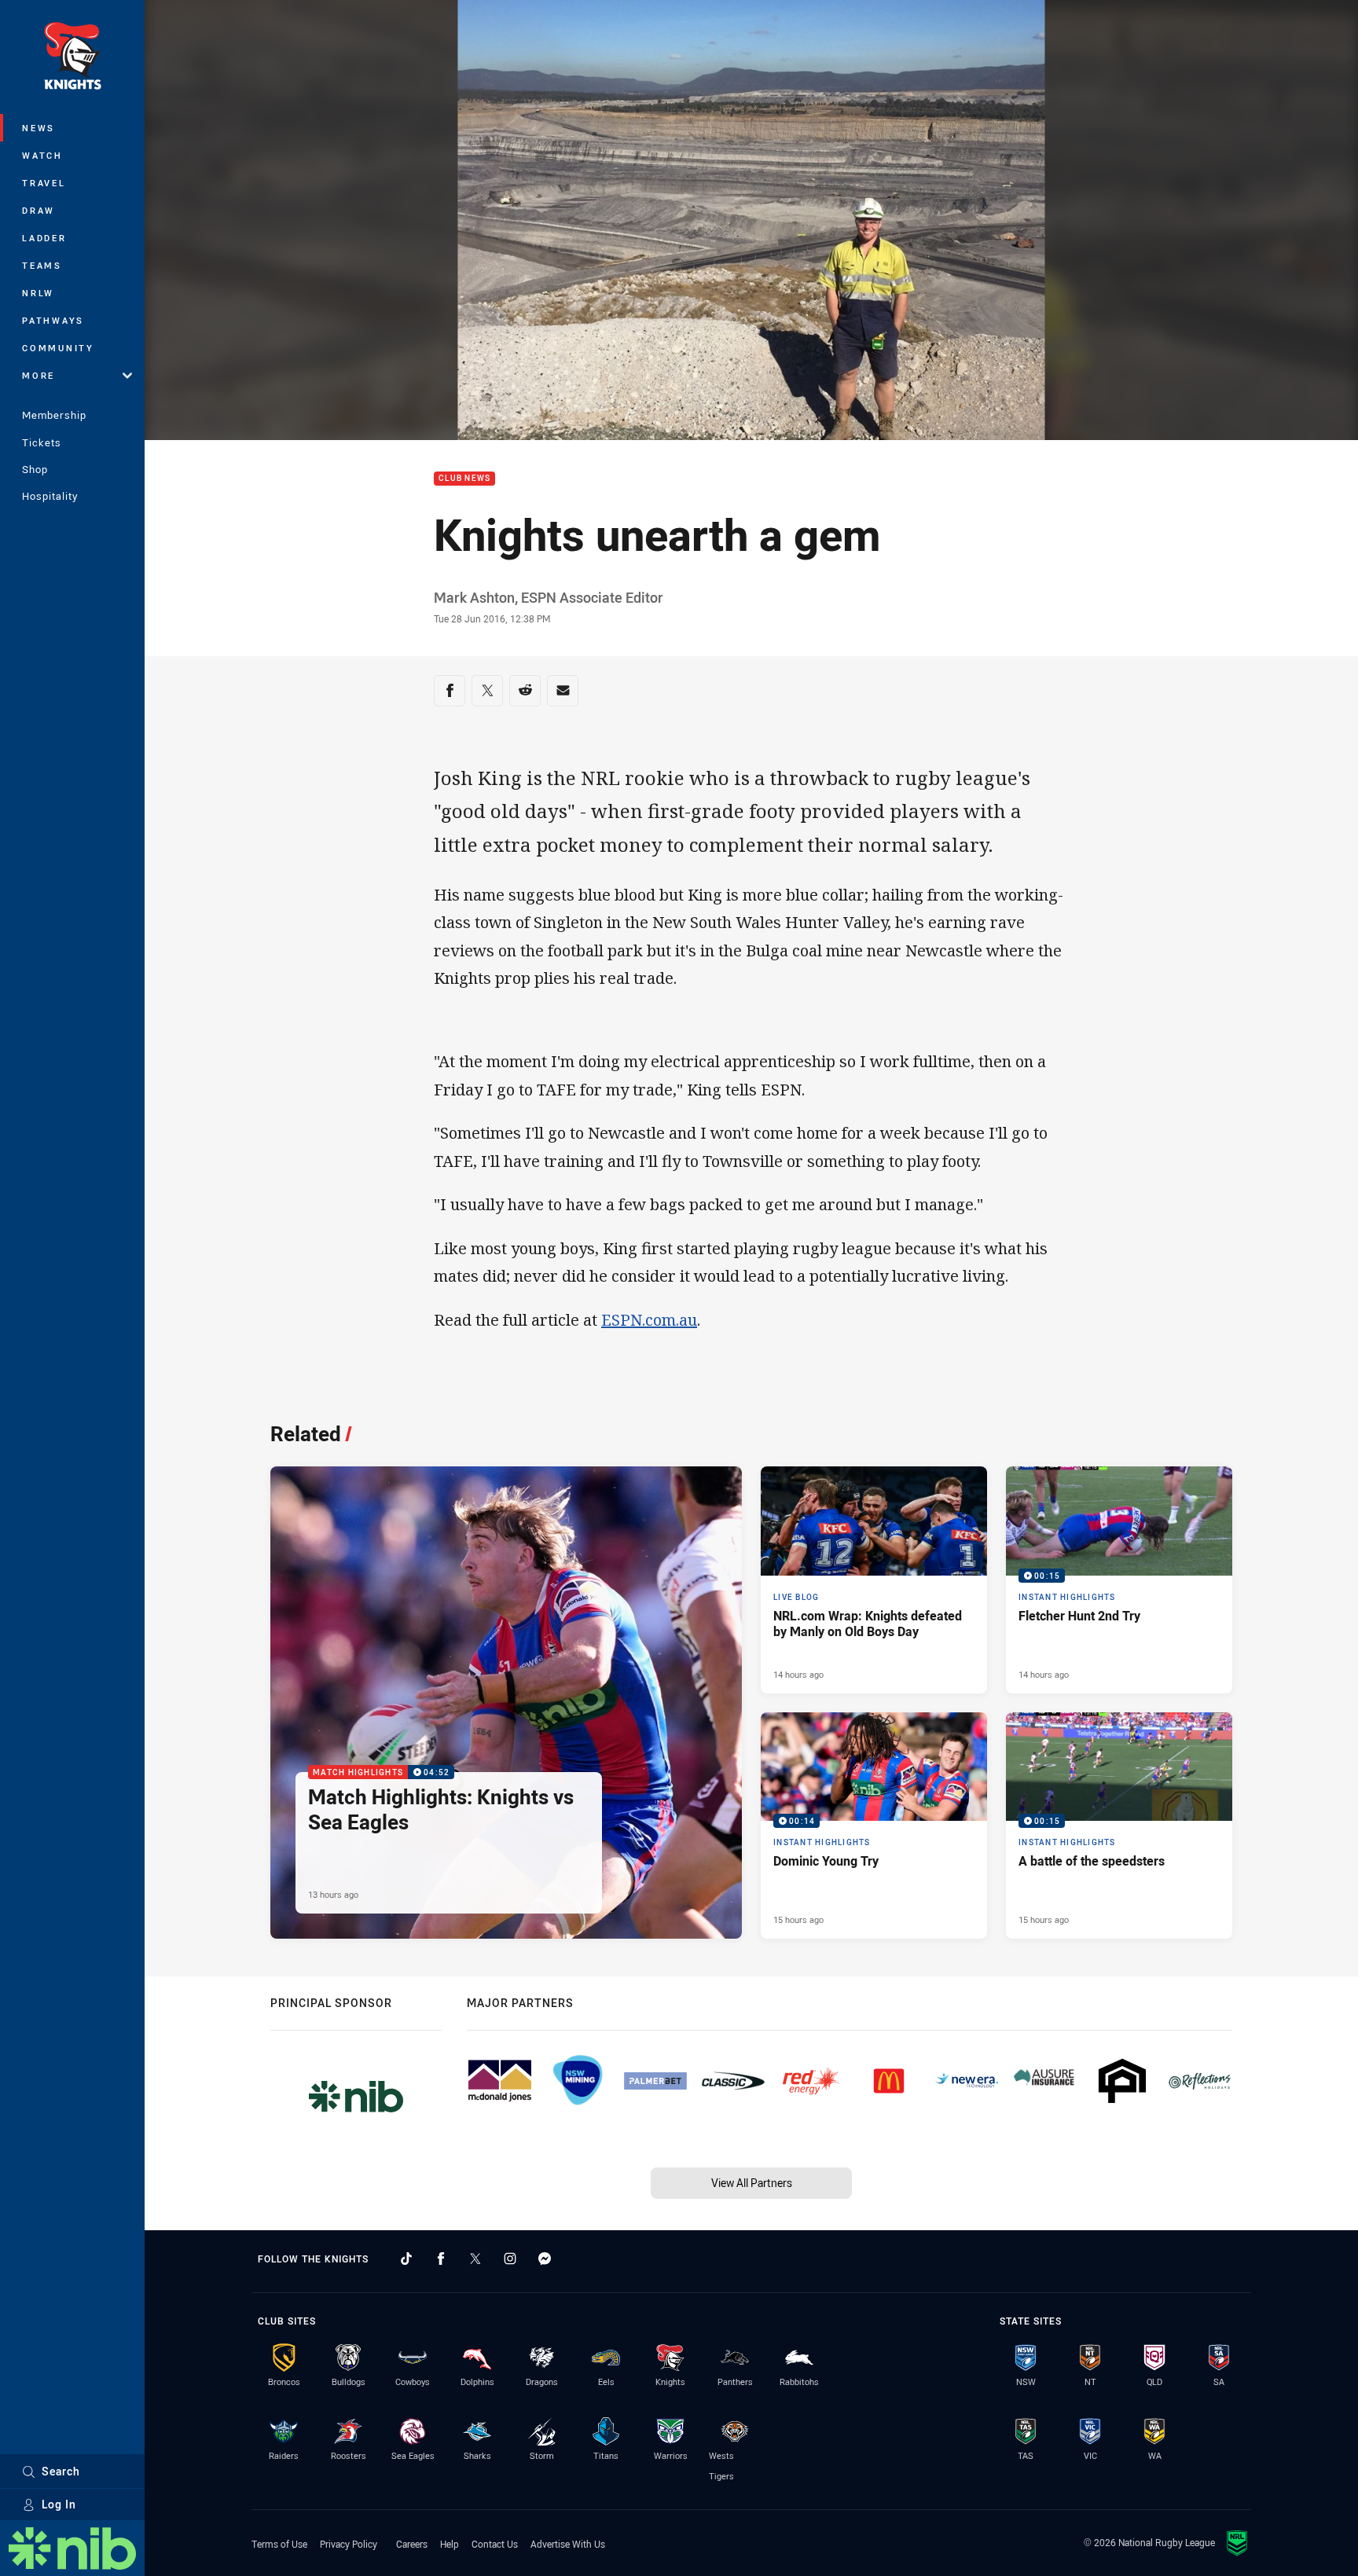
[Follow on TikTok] (406, 2259)
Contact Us (495, 2544)
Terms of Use (279, 2544)
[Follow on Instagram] (510, 2259)
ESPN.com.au (649, 1320)
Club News (464, 479)
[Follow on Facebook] (441, 2259)
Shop (35, 469)
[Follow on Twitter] (475, 2259)
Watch (42, 155)
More (39, 375)
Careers (412, 2544)
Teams (42, 265)
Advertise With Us (568, 2544)
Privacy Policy (349, 2544)
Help (450, 2544)
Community (58, 348)
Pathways (53, 320)
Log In (59, 2504)
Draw (39, 210)
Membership (54, 415)
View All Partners (752, 2183)
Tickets (42, 442)
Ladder (44, 238)
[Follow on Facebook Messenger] (545, 2259)
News (39, 128)
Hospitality (50, 496)
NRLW (38, 293)
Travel (44, 183)
